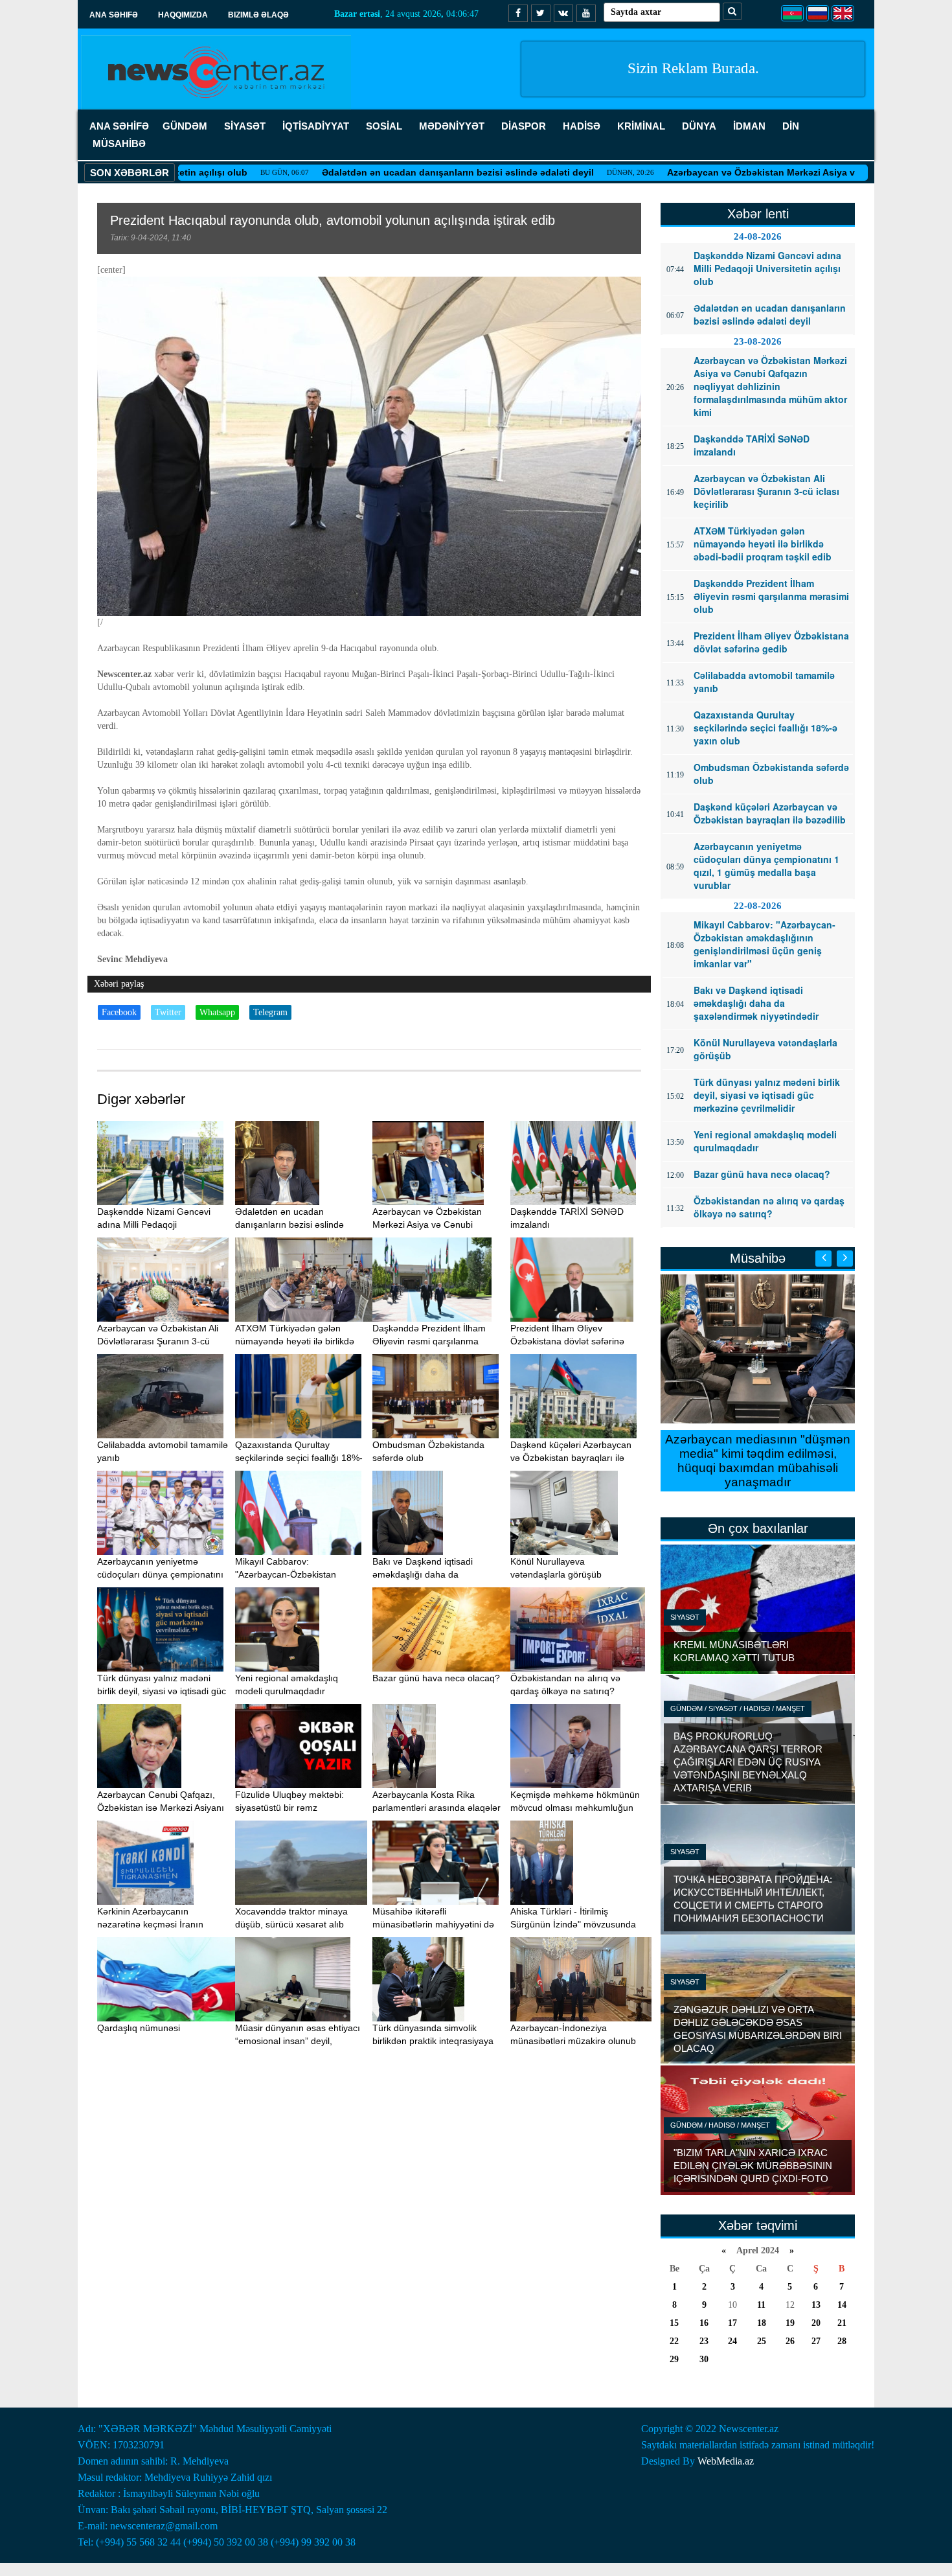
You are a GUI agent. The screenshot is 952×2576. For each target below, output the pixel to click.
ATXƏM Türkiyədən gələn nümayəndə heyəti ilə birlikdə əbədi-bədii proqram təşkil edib (298, 1341)
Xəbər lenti (758, 214)
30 (704, 2359)
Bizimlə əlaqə (258, 15)
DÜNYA (699, 126)
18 (762, 2323)
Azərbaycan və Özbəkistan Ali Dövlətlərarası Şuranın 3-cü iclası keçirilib (158, 1341)
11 (761, 2305)
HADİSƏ (582, 126)
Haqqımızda (183, 15)
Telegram (270, 1012)
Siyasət (685, 1617)
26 (790, 2341)
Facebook (119, 1012)
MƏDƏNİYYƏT (452, 126)
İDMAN (749, 126)
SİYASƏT (245, 126)
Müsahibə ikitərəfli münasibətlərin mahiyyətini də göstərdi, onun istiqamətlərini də (438, 1924)
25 (762, 2341)
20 (816, 2323)
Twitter (168, 1012)
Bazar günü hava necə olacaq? (436, 1678)
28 (842, 2341)
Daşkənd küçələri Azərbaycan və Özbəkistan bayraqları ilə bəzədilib (571, 1458)
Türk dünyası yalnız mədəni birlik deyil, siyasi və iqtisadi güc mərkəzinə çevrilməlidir (162, 1691)
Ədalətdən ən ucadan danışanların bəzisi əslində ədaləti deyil (375, 172)
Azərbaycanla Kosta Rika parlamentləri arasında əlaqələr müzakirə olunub (436, 1808)
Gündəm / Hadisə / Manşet (720, 2125)
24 (732, 2341)
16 (704, 2323)
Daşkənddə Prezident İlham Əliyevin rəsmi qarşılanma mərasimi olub (429, 1341)
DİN (791, 126)
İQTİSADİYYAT (316, 126)
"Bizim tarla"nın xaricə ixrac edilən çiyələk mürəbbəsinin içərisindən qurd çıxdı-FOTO (753, 2166)
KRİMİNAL (641, 126)
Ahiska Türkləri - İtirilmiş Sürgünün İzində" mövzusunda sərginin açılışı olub (573, 1924)
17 (732, 2323)
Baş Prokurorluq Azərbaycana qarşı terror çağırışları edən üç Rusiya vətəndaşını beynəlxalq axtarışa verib (748, 1762)
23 (704, 2341)
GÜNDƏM (185, 126)
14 (842, 2305)
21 (842, 2323)
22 (674, 2341)
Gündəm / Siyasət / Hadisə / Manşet (738, 1708)
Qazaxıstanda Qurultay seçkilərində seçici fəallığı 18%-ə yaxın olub (299, 1458)
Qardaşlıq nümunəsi (139, 2028)
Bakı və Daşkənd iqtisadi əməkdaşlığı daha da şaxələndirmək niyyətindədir (429, 1574)
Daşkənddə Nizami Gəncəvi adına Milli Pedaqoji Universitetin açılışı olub (154, 1225)
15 (674, 2323)
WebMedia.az (726, 2461)
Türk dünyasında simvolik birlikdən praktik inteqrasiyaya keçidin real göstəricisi (433, 2041)
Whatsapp (217, 1012)
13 (816, 2305)
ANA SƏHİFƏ (119, 126)
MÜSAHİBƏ (119, 144)
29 (674, 2359)
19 (790, 2323)
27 (816, 2341)
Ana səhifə (114, 15)
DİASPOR (524, 126)
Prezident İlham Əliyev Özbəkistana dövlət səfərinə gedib (567, 1341)
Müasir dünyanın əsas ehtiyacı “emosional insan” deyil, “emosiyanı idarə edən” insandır (300, 2041)
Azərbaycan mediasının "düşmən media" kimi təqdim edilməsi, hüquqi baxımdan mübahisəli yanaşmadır (758, 1461)
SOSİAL (384, 126)
